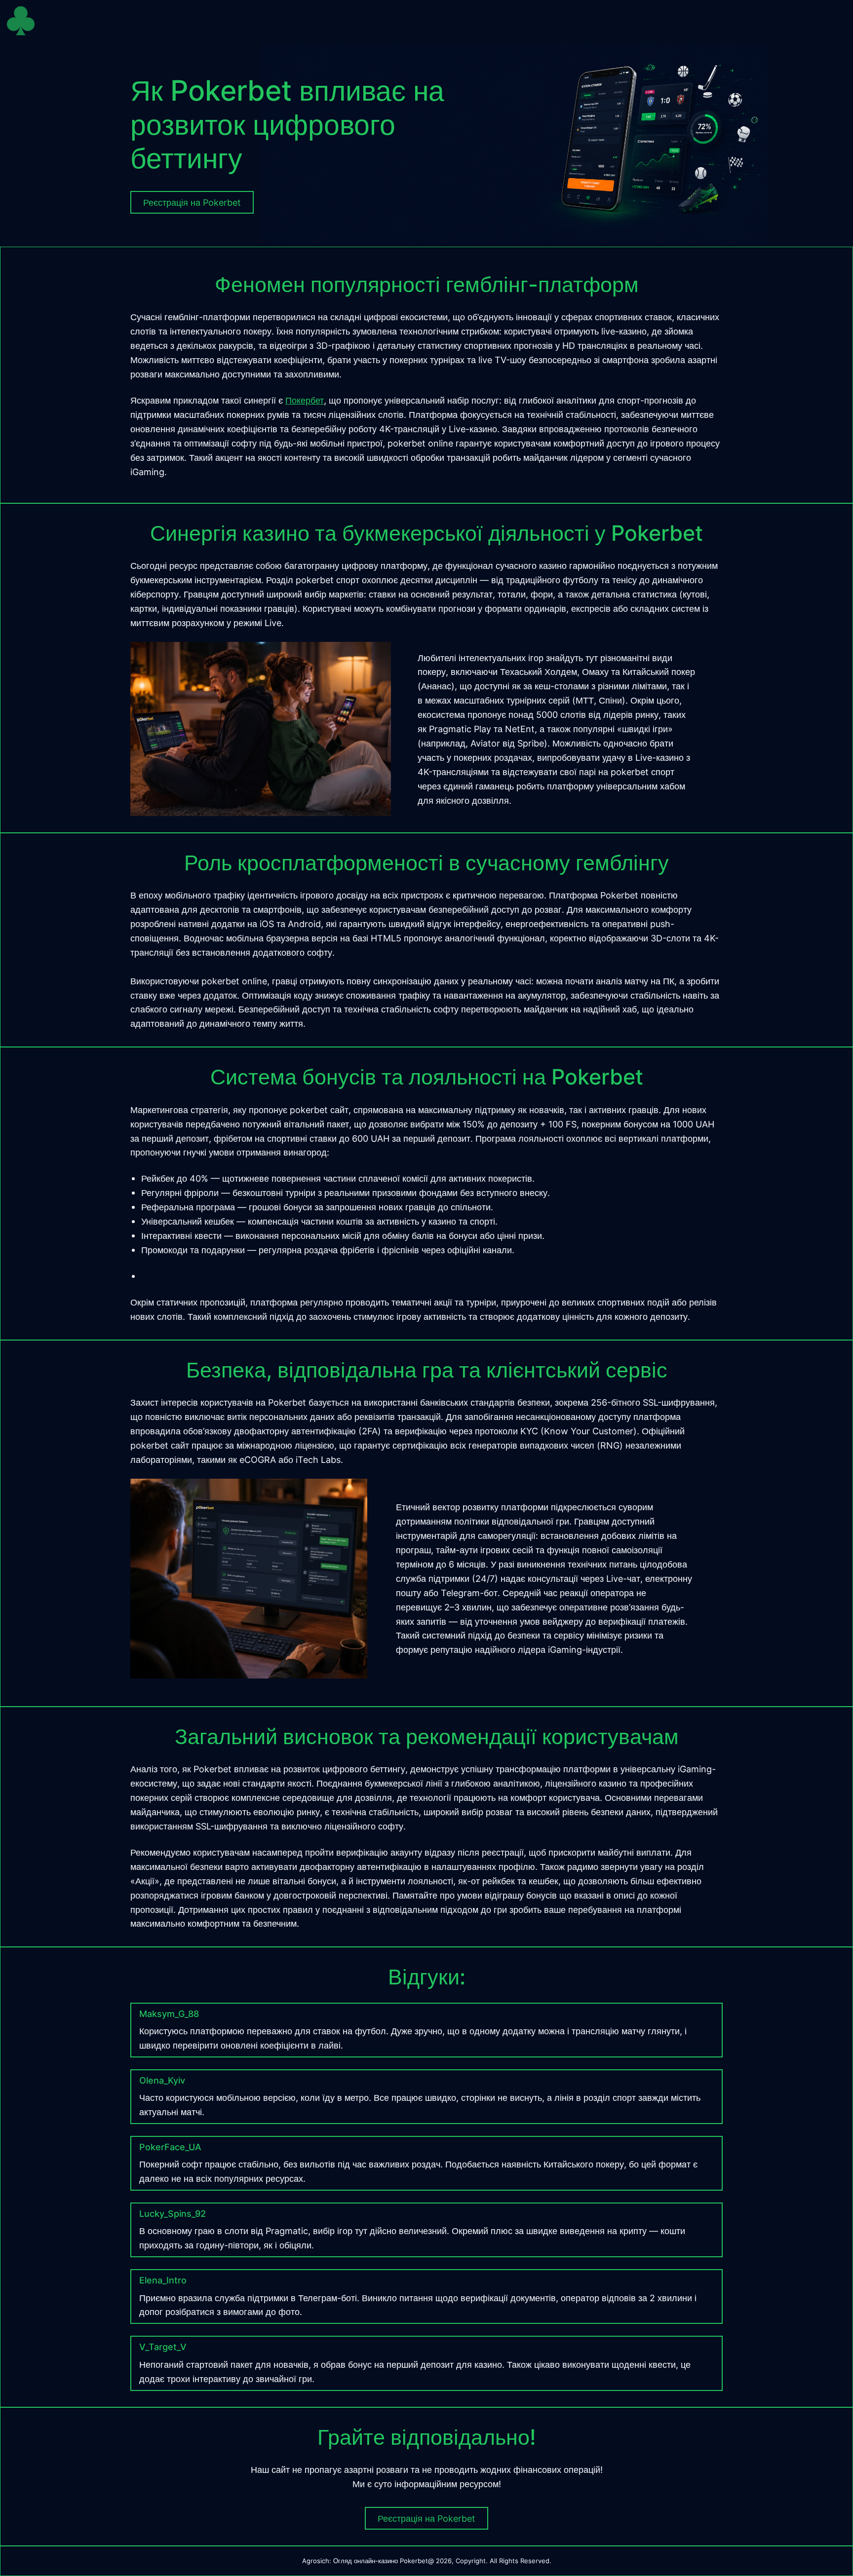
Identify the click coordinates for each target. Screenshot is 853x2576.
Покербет (305, 400)
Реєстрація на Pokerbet (426, 2518)
